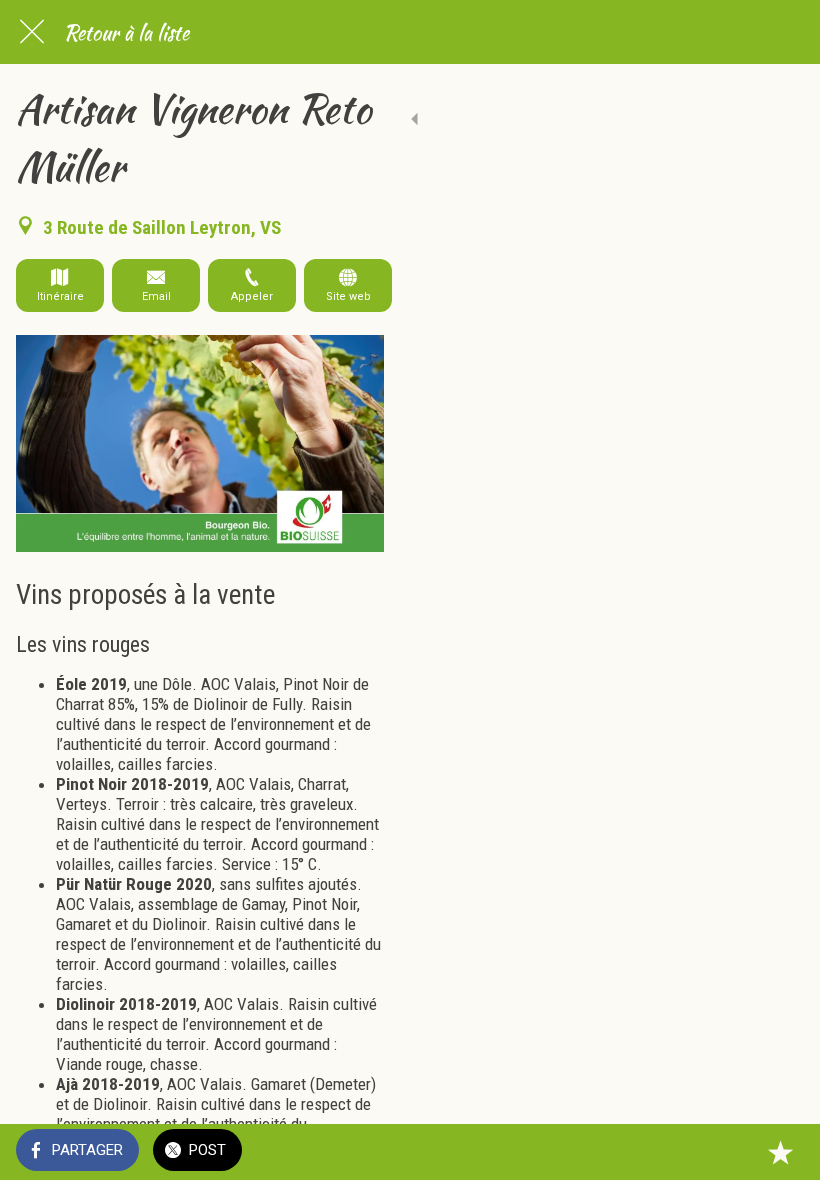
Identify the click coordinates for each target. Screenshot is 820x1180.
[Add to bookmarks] (780, 1152)
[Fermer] (32, 32)
